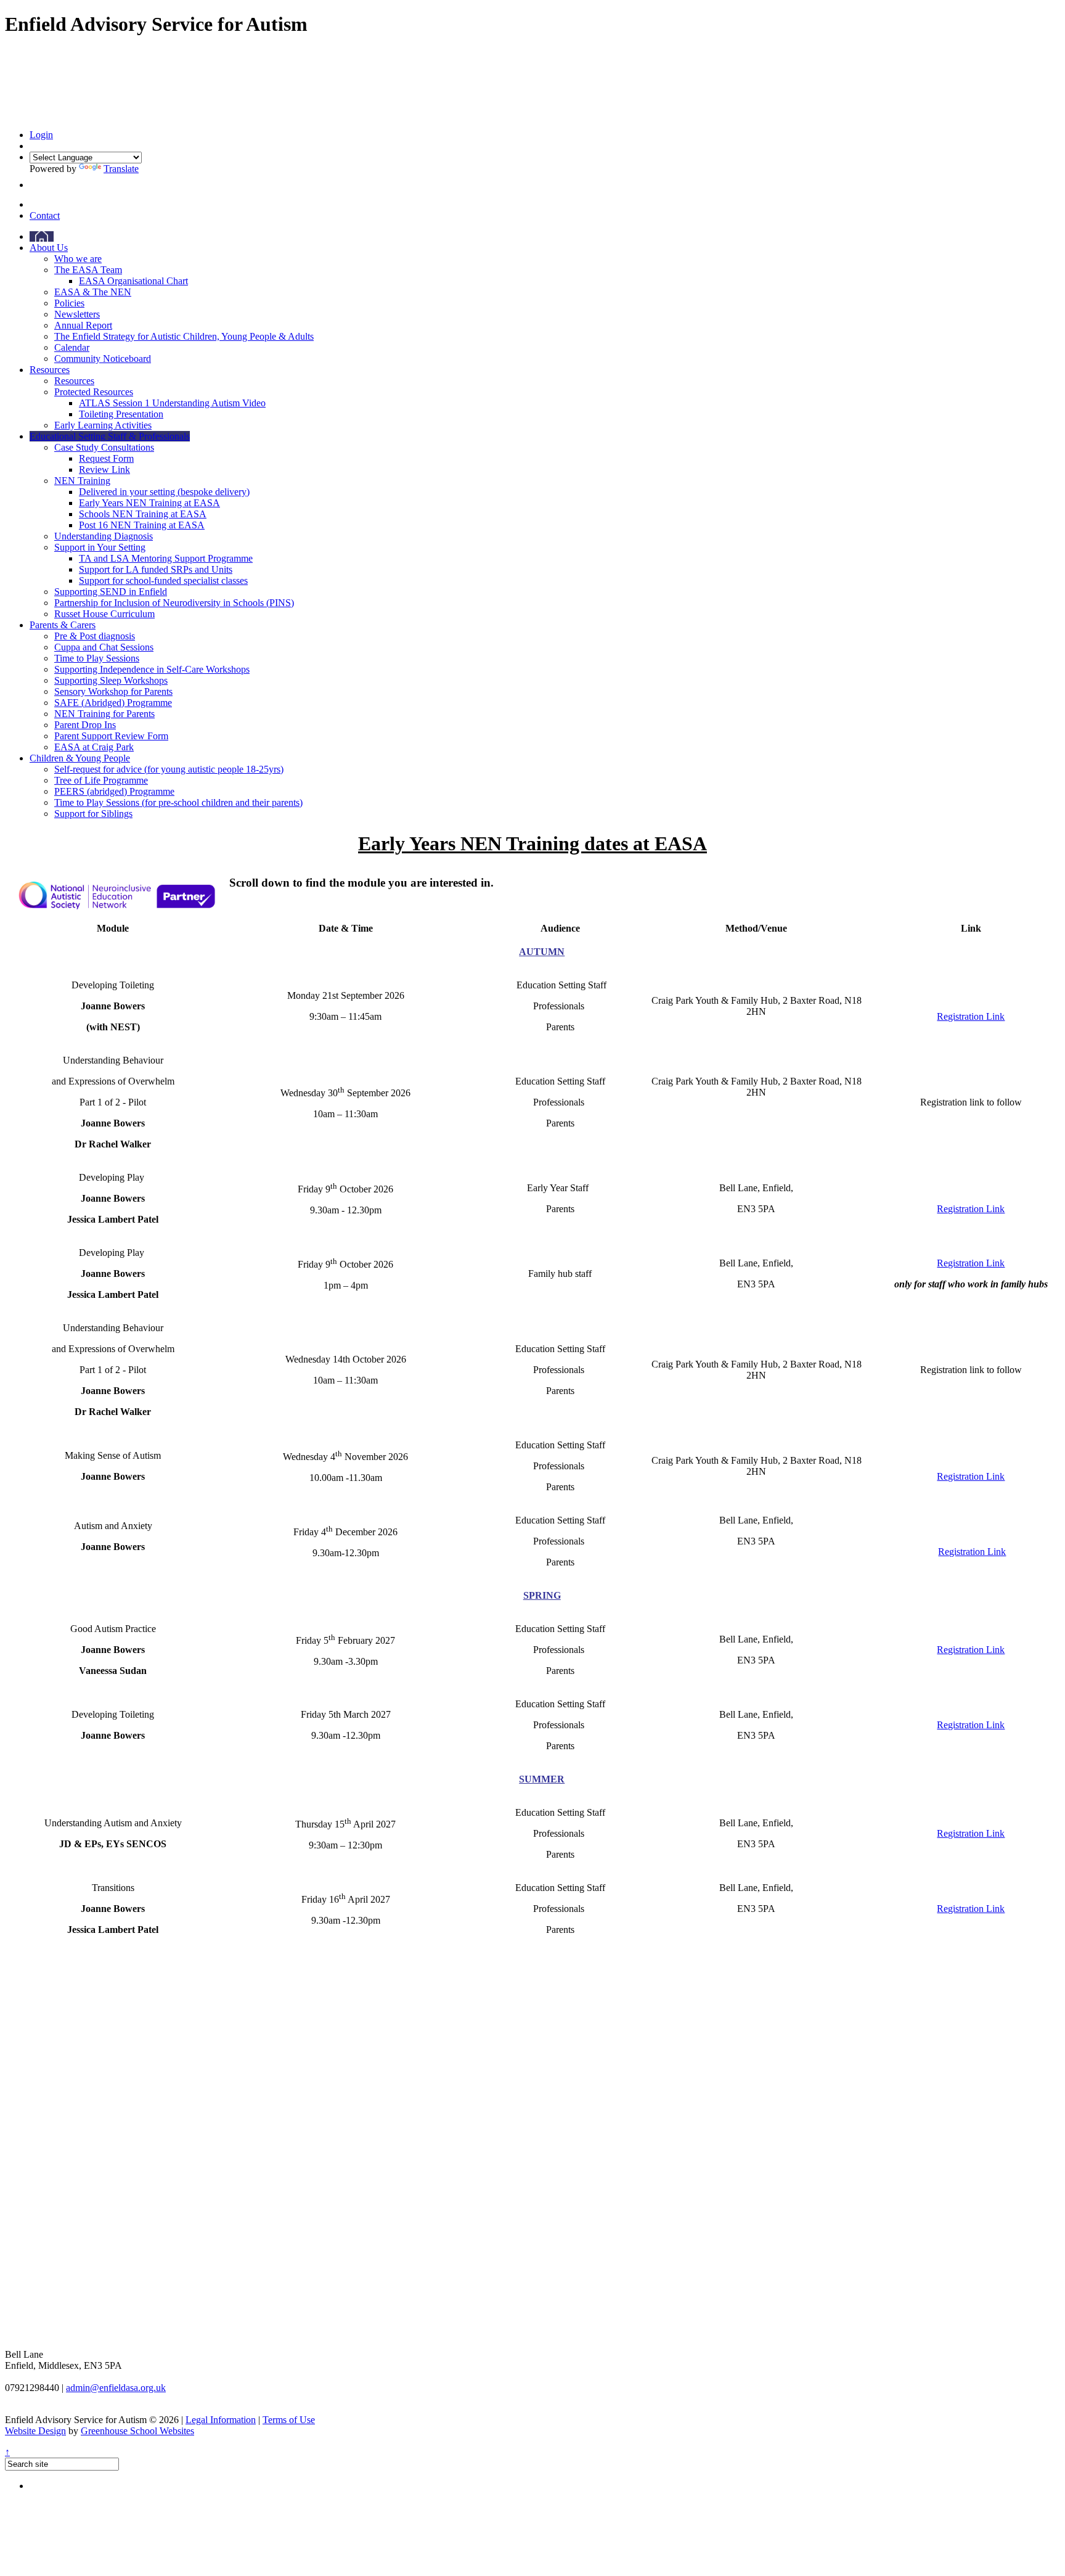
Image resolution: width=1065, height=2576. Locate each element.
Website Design (35, 2431)
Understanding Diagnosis (104, 536)
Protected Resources (94, 392)
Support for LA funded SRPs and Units (156, 569)
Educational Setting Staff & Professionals (110, 436)
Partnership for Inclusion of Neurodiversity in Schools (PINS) (174, 603)
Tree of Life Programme (101, 780)
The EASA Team (88, 270)
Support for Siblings (93, 814)
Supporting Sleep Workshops (111, 680)
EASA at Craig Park (94, 747)
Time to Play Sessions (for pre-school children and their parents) (178, 802)
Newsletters (77, 314)
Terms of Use (289, 2420)
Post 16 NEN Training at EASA (142, 525)
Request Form (106, 458)
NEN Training (82, 481)
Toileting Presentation (121, 414)
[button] (33, 185)
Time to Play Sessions (97, 658)
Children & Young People (80, 758)
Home (42, 236)
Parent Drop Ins (85, 725)
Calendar (72, 347)
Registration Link (971, 1016)
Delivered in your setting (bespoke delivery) (164, 492)
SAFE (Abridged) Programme (113, 703)
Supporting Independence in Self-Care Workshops (152, 669)
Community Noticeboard (103, 359)
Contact (45, 215)
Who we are (78, 259)
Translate (121, 169)
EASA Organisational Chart (133, 281)
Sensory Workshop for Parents (113, 691)
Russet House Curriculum (104, 614)
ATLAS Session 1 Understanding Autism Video (172, 403)
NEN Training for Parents (104, 714)
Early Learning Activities (103, 425)
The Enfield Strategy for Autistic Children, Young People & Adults (184, 336)
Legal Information (221, 2420)
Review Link (104, 470)
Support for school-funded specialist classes (163, 580)
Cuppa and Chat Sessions (104, 647)
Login (41, 135)
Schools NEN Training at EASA (143, 514)
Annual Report (83, 325)
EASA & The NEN (93, 292)
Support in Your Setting (100, 547)
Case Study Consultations (104, 447)
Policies (69, 303)
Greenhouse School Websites (137, 2431)
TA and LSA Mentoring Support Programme (166, 558)
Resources (50, 370)
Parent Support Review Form (111, 736)
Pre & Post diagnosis (95, 636)
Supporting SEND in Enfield (111, 592)
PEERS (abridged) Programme (114, 791)
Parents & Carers (63, 625)
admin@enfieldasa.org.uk (116, 2388)
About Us (49, 248)
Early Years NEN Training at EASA (149, 503)
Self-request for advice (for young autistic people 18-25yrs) (169, 769)
